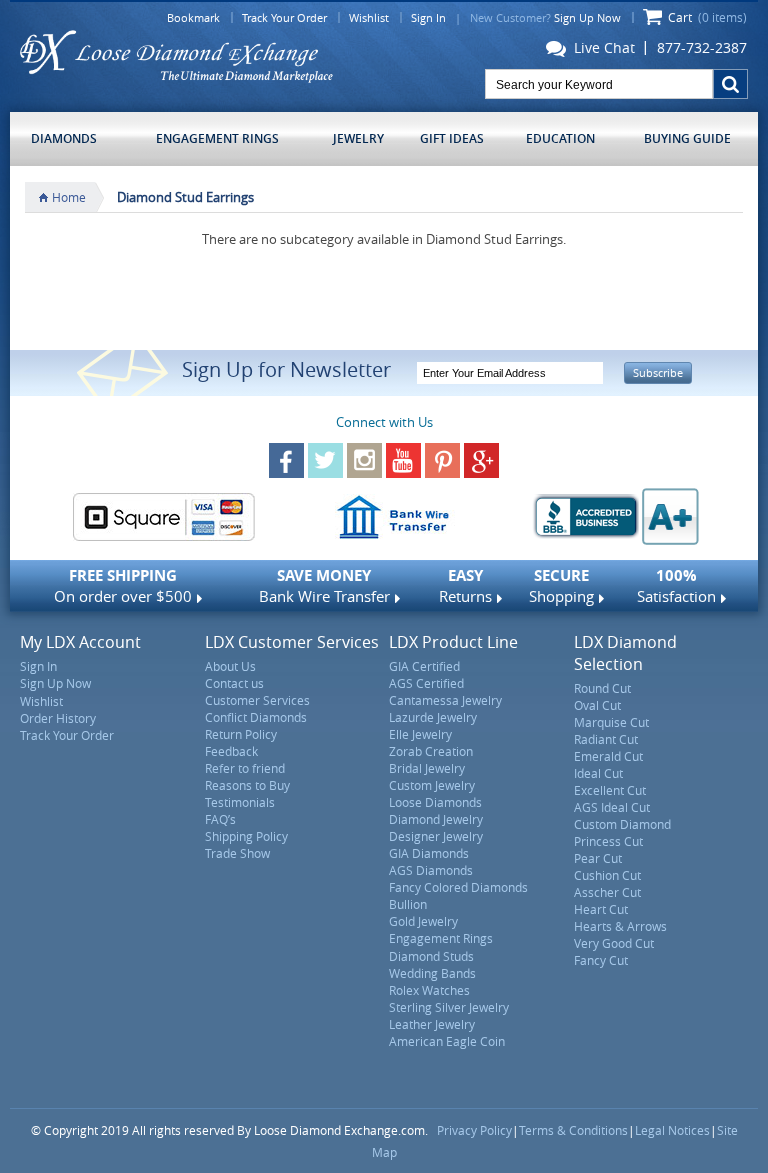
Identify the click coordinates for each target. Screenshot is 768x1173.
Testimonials (240, 802)
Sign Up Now (587, 17)
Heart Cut (601, 909)
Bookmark (193, 17)
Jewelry (358, 138)
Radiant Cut (606, 739)
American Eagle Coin (447, 1041)
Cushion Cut (607, 875)
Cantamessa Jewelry (445, 700)
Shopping (561, 585)
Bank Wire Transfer (324, 585)
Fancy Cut (601, 960)
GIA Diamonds (429, 853)
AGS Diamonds (431, 870)
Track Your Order (284, 17)
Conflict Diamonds (256, 717)
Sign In (428, 17)
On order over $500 (123, 585)
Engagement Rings (217, 138)
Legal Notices (672, 1130)
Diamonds (64, 138)
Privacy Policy (474, 1130)
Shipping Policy (246, 836)
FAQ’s (220, 819)
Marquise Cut (611, 722)
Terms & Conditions (573, 1130)
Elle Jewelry (420, 734)
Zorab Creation (431, 751)
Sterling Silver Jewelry (449, 1007)
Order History (58, 718)
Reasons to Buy (247, 785)
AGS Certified (426, 683)
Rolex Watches (429, 990)
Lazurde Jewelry (433, 717)
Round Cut (602, 688)
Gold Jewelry (423, 921)
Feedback (231, 751)
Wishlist (369, 17)
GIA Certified (424, 666)
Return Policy (241, 734)
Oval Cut (597, 705)
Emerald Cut (608, 756)
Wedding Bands (432, 973)
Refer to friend (245, 768)
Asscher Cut (607, 892)
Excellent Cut (610, 790)
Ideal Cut (598, 773)
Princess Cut (608, 841)
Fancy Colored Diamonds (458, 887)
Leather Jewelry (432, 1024)
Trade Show (237, 853)
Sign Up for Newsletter (286, 369)
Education (560, 138)
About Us (230, 666)
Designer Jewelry (436, 836)
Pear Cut (598, 858)
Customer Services (257, 700)
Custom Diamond (622, 824)
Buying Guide (687, 138)
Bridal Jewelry (427, 768)
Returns (465, 585)
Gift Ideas (452, 138)
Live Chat (600, 49)
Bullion (408, 904)
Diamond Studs (431, 956)
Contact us (234, 683)
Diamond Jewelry (436, 819)
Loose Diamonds (435, 802)
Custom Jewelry (432, 785)
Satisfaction (676, 585)
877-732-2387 (702, 48)
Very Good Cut (614, 943)
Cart (707, 17)
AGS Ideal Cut (612, 807)
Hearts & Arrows (620, 926)
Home (69, 197)
